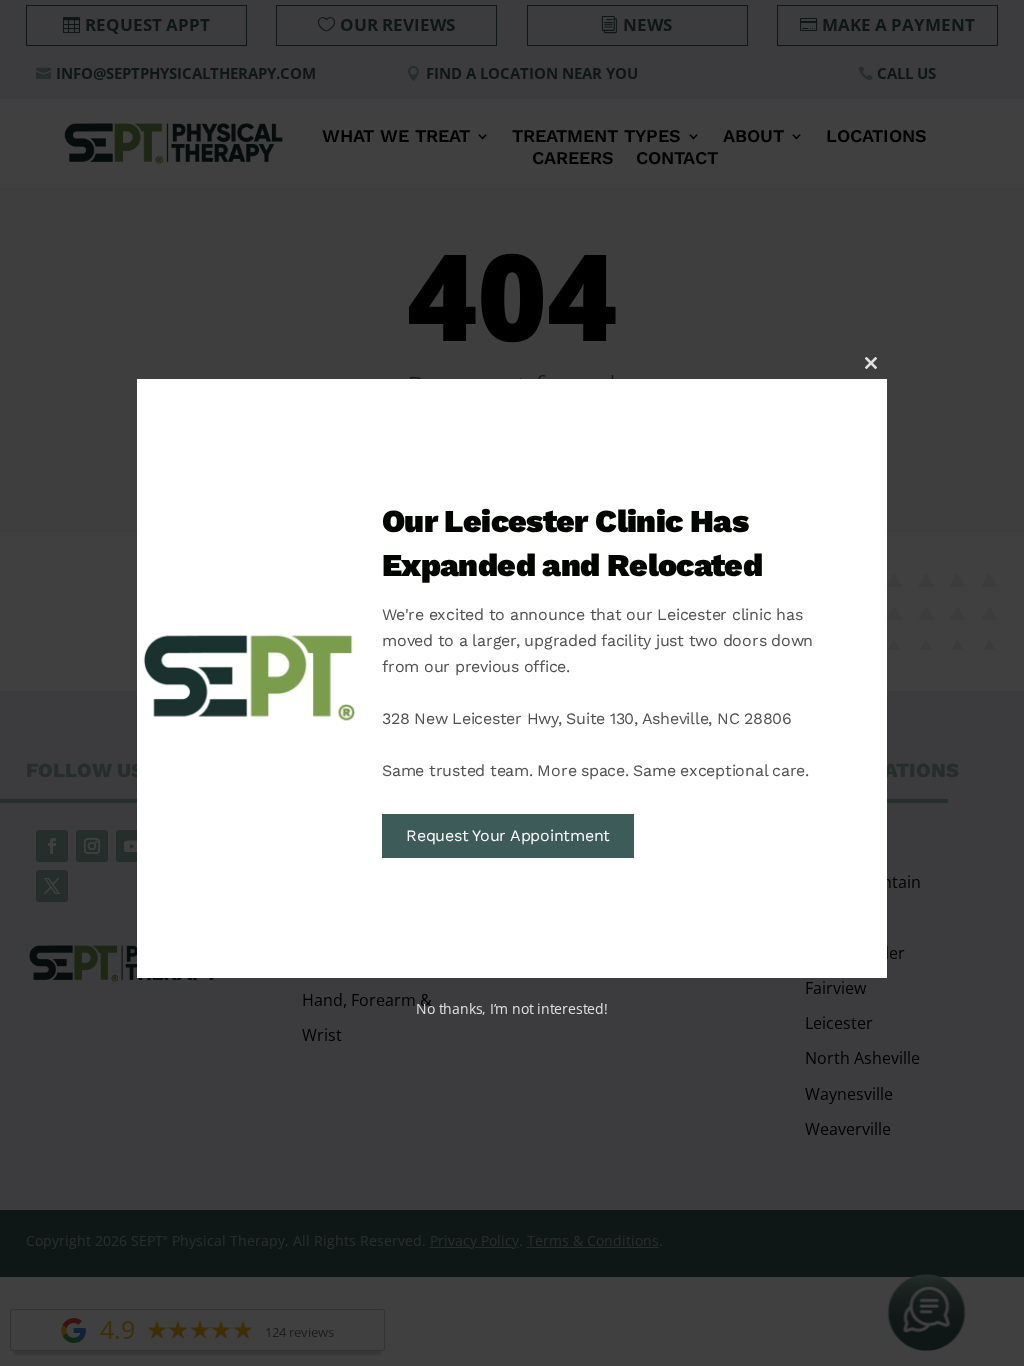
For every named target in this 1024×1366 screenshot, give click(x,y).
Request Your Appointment (508, 835)
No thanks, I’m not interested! (511, 1008)
